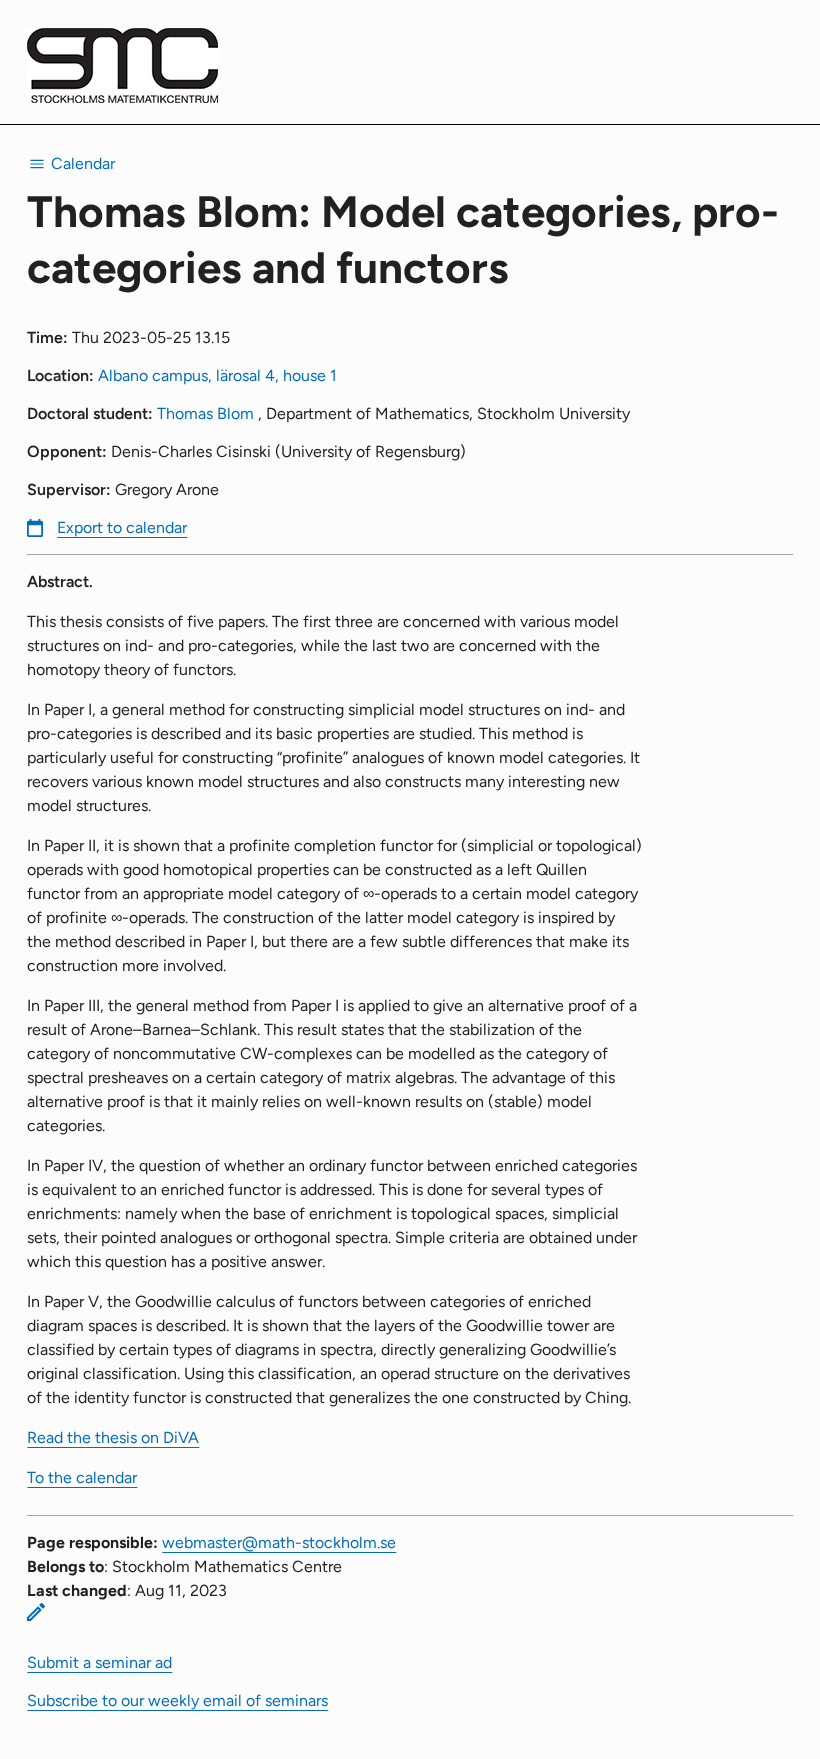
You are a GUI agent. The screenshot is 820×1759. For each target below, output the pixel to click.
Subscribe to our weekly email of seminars (177, 1700)
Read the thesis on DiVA (113, 1437)
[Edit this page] (36, 1612)
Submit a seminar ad (99, 1662)
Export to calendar (122, 527)
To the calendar (82, 1477)
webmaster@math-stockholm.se (279, 1542)
